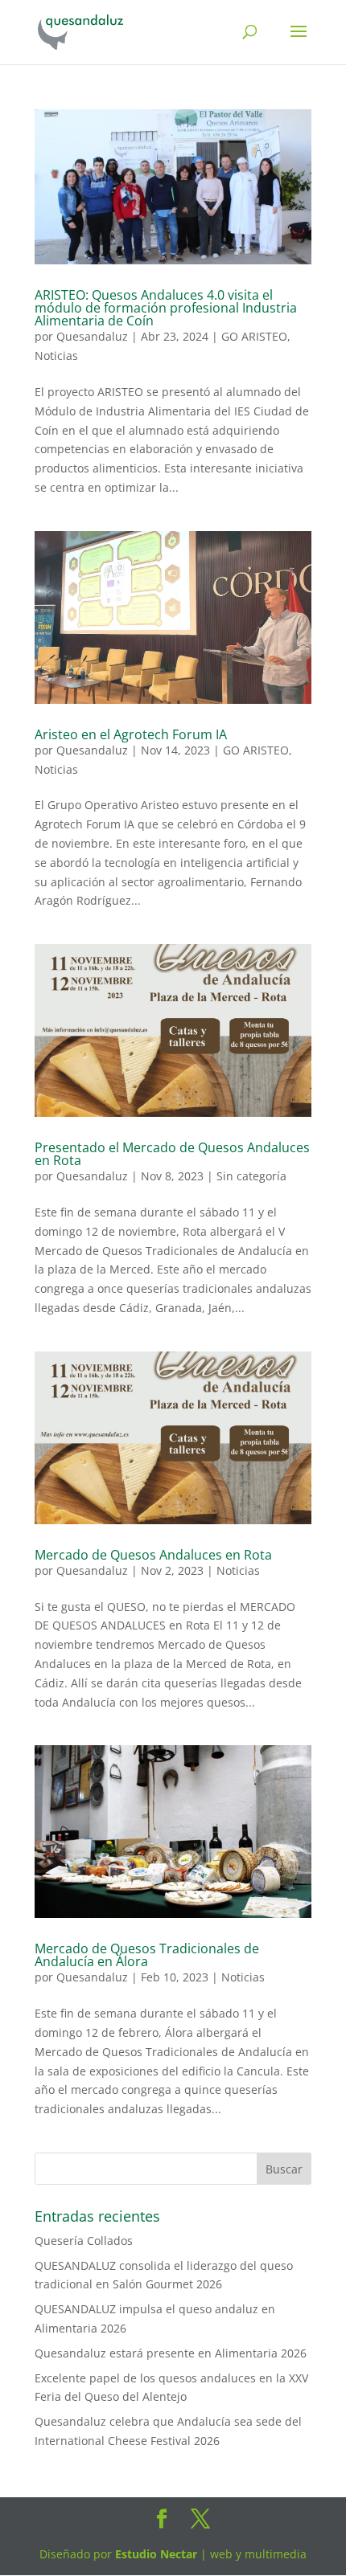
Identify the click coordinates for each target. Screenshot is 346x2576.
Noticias (56, 356)
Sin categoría (251, 1176)
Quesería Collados (84, 2241)
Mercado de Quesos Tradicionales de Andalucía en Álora (147, 1955)
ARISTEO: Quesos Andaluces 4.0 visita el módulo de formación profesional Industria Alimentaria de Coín (166, 308)
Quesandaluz (92, 336)
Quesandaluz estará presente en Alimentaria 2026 (171, 2353)
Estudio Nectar (154, 2554)
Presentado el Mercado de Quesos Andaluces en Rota (172, 1154)
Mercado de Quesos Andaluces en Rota (153, 1555)
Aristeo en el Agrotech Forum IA (131, 734)
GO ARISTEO (254, 336)
